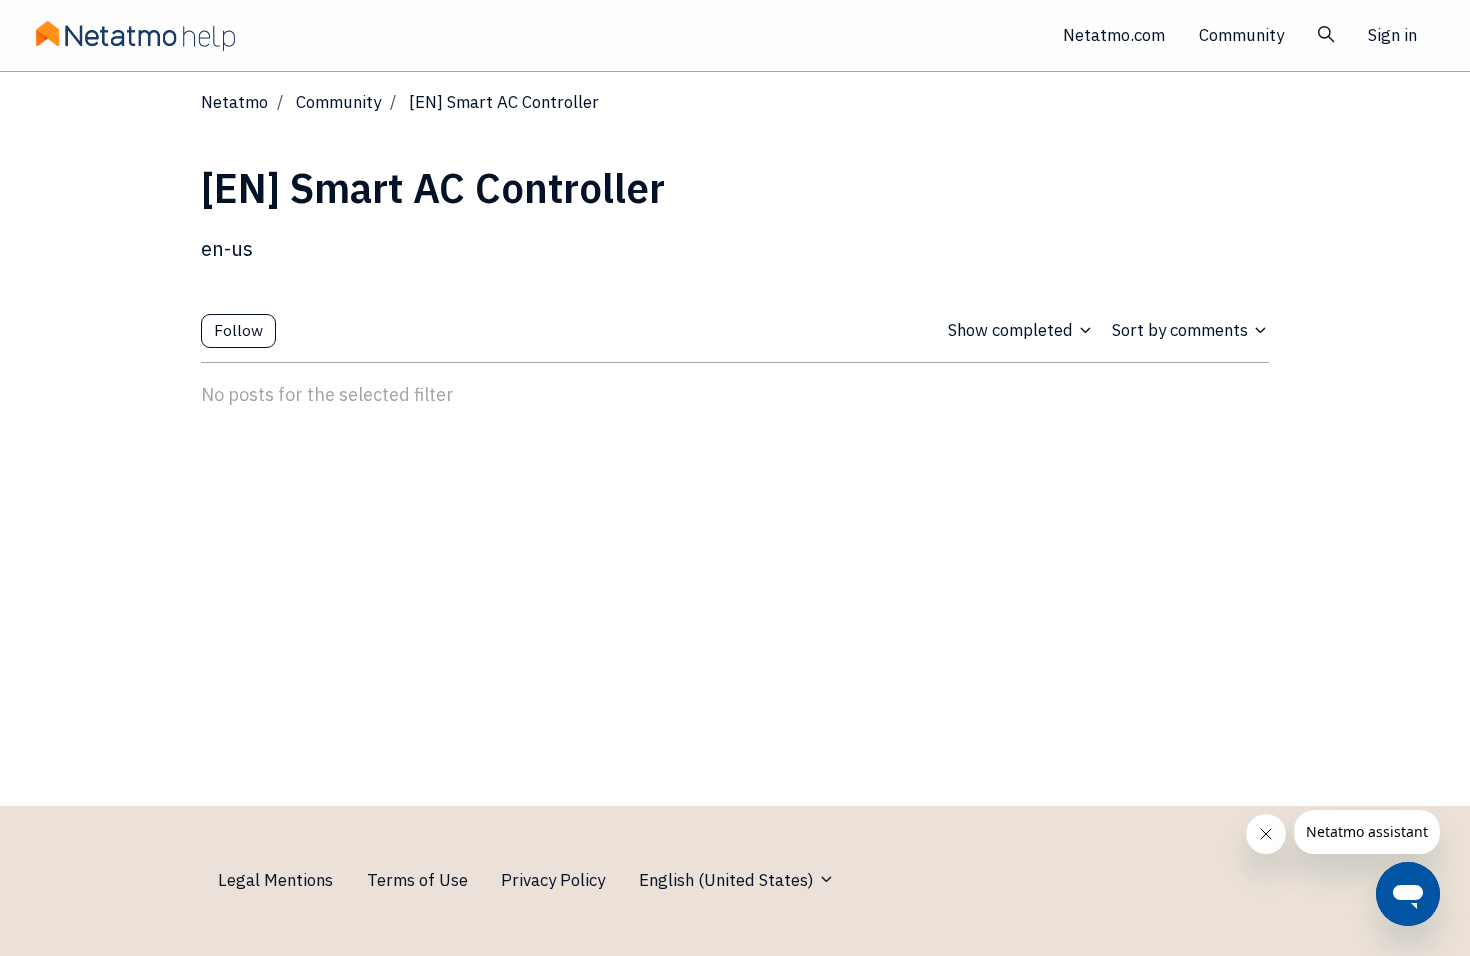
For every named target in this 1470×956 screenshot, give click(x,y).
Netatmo (234, 102)
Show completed (1012, 330)
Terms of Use (417, 880)
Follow (238, 330)
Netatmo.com (1114, 35)
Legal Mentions (275, 880)
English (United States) (728, 880)
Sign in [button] (1392, 35)
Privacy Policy (553, 880)
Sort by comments (1182, 330)
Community (1241, 35)
